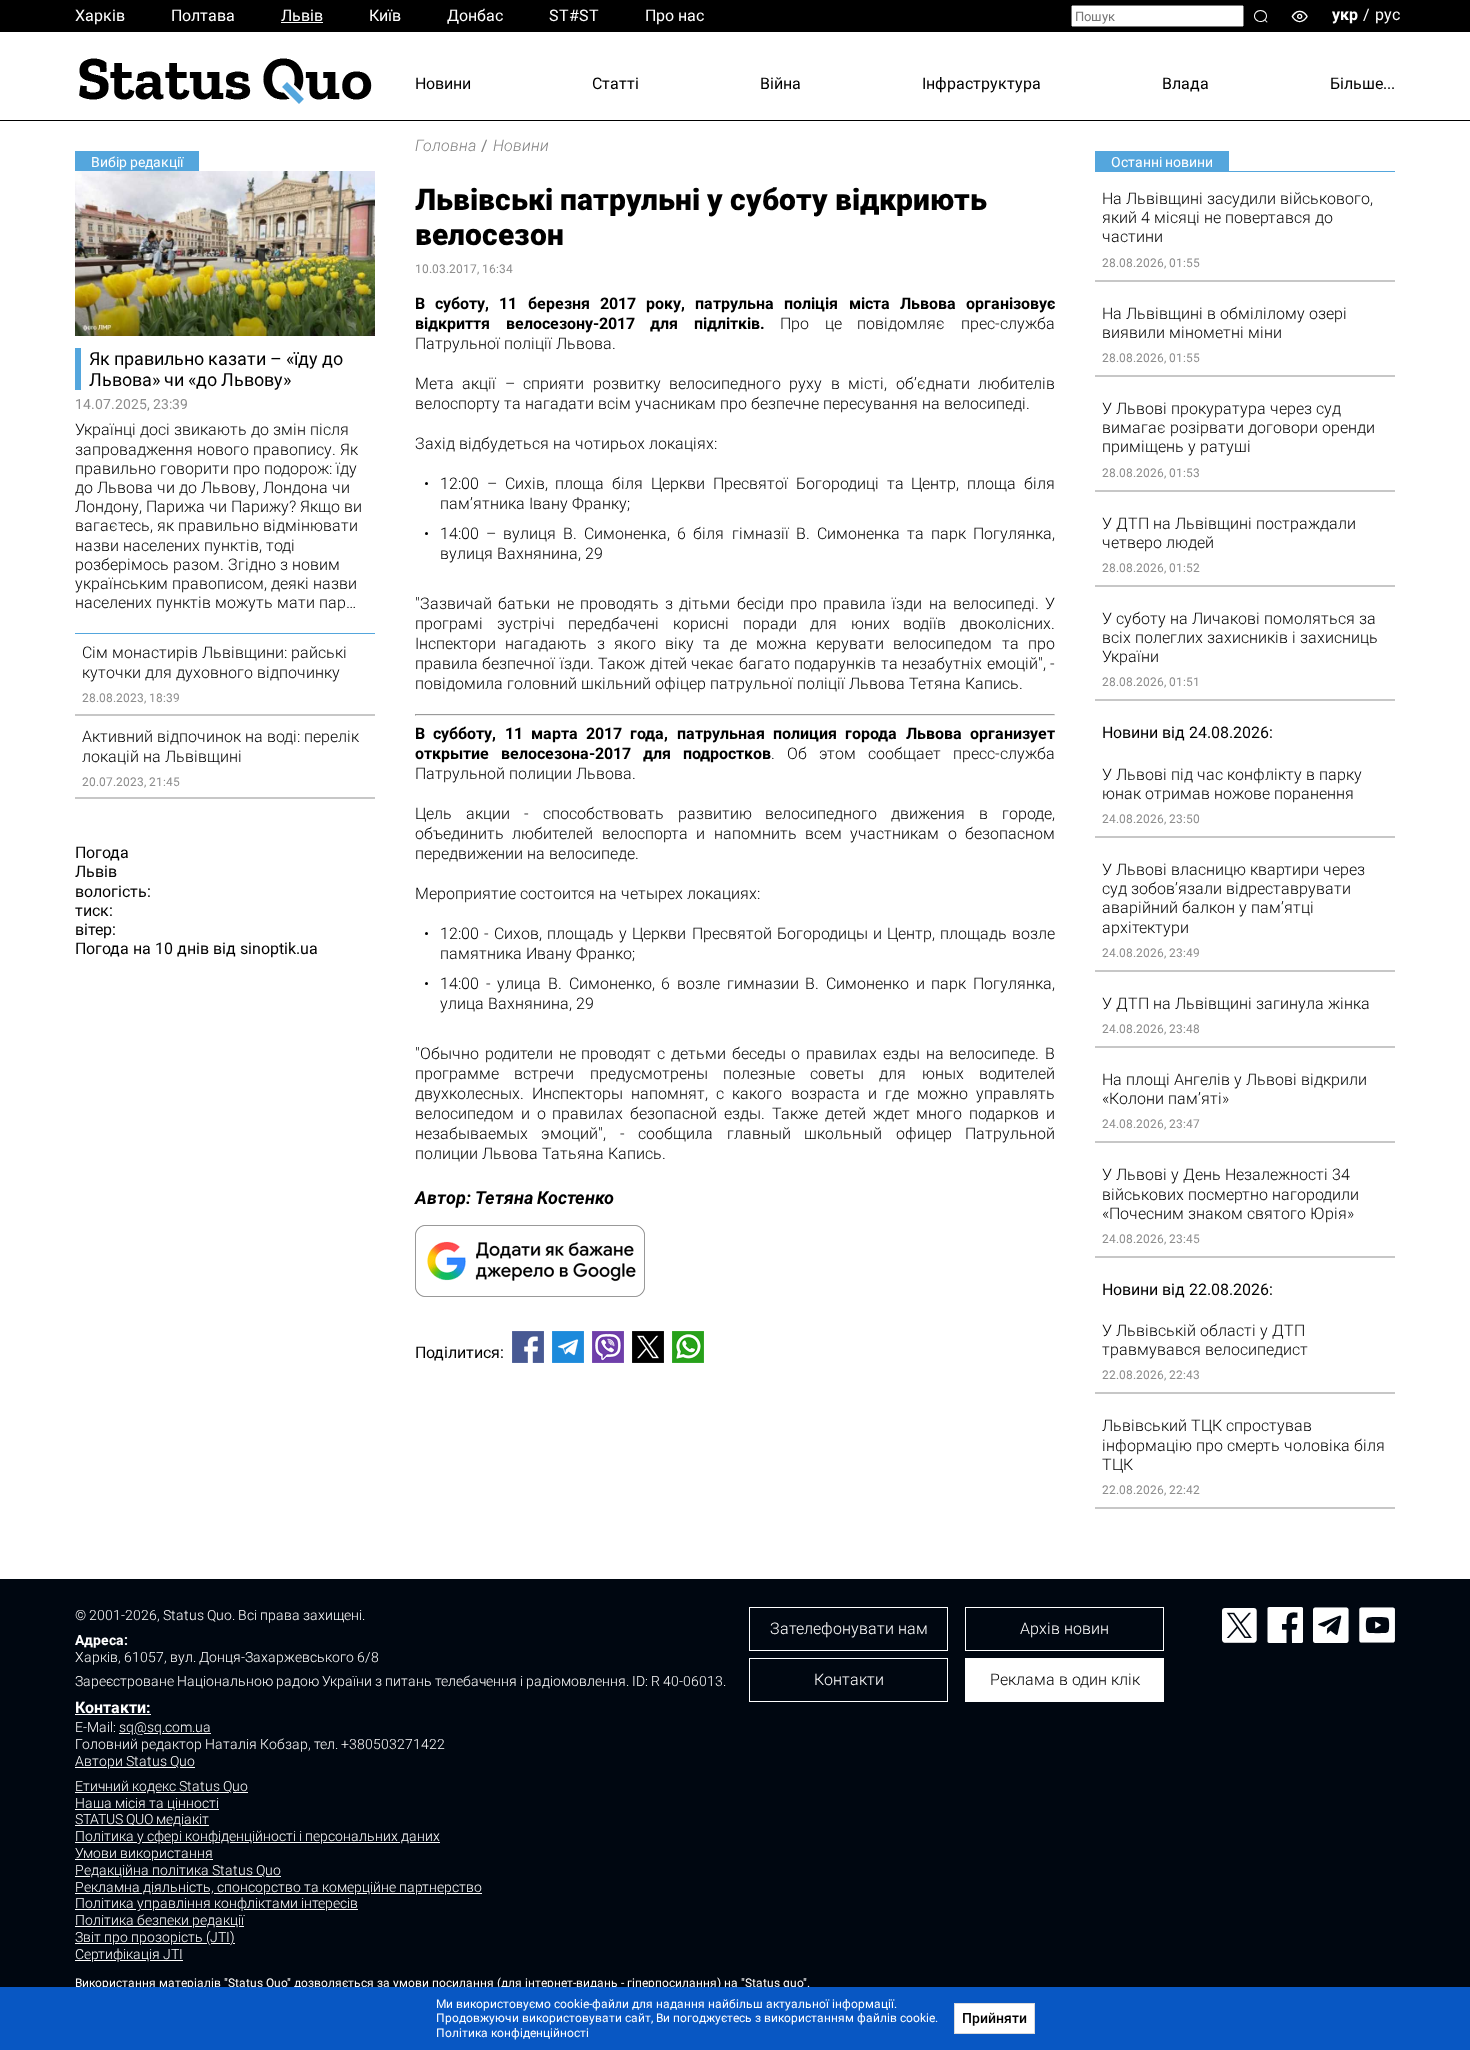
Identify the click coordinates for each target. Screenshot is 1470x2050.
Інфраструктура (981, 83)
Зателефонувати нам (849, 1628)
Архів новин (1064, 1628)
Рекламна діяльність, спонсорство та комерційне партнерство (278, 1887)
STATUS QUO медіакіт (142, 1819)
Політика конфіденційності (512, 2033)
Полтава (203, 15)
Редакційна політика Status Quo (178, 1870)
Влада (1185, 83)
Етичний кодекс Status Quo (161, 1786)
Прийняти (994, 2018)
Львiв (302, 15)
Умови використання (144, 1853)
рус (1387, 14)
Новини (443, 83)
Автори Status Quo (135, 1761)
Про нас (674, 15)
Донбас (475, 15)
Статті (615, 83)
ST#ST (574, 15)
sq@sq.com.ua (165, 1727)
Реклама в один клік (1065, 1679)
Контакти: (113, 1707)
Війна (780, 83)
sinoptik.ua (279, 948)
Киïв (385, 15)
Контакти (849, 1679)
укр (1345, 14)
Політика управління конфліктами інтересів (216, 1903)
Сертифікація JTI (129, 1954)
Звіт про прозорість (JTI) (155, 1937)
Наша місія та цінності (147, 1803)
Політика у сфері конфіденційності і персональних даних (257, 1836)
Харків (100, 15)
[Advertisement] (735, 1445)
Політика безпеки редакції (159, 1920)
